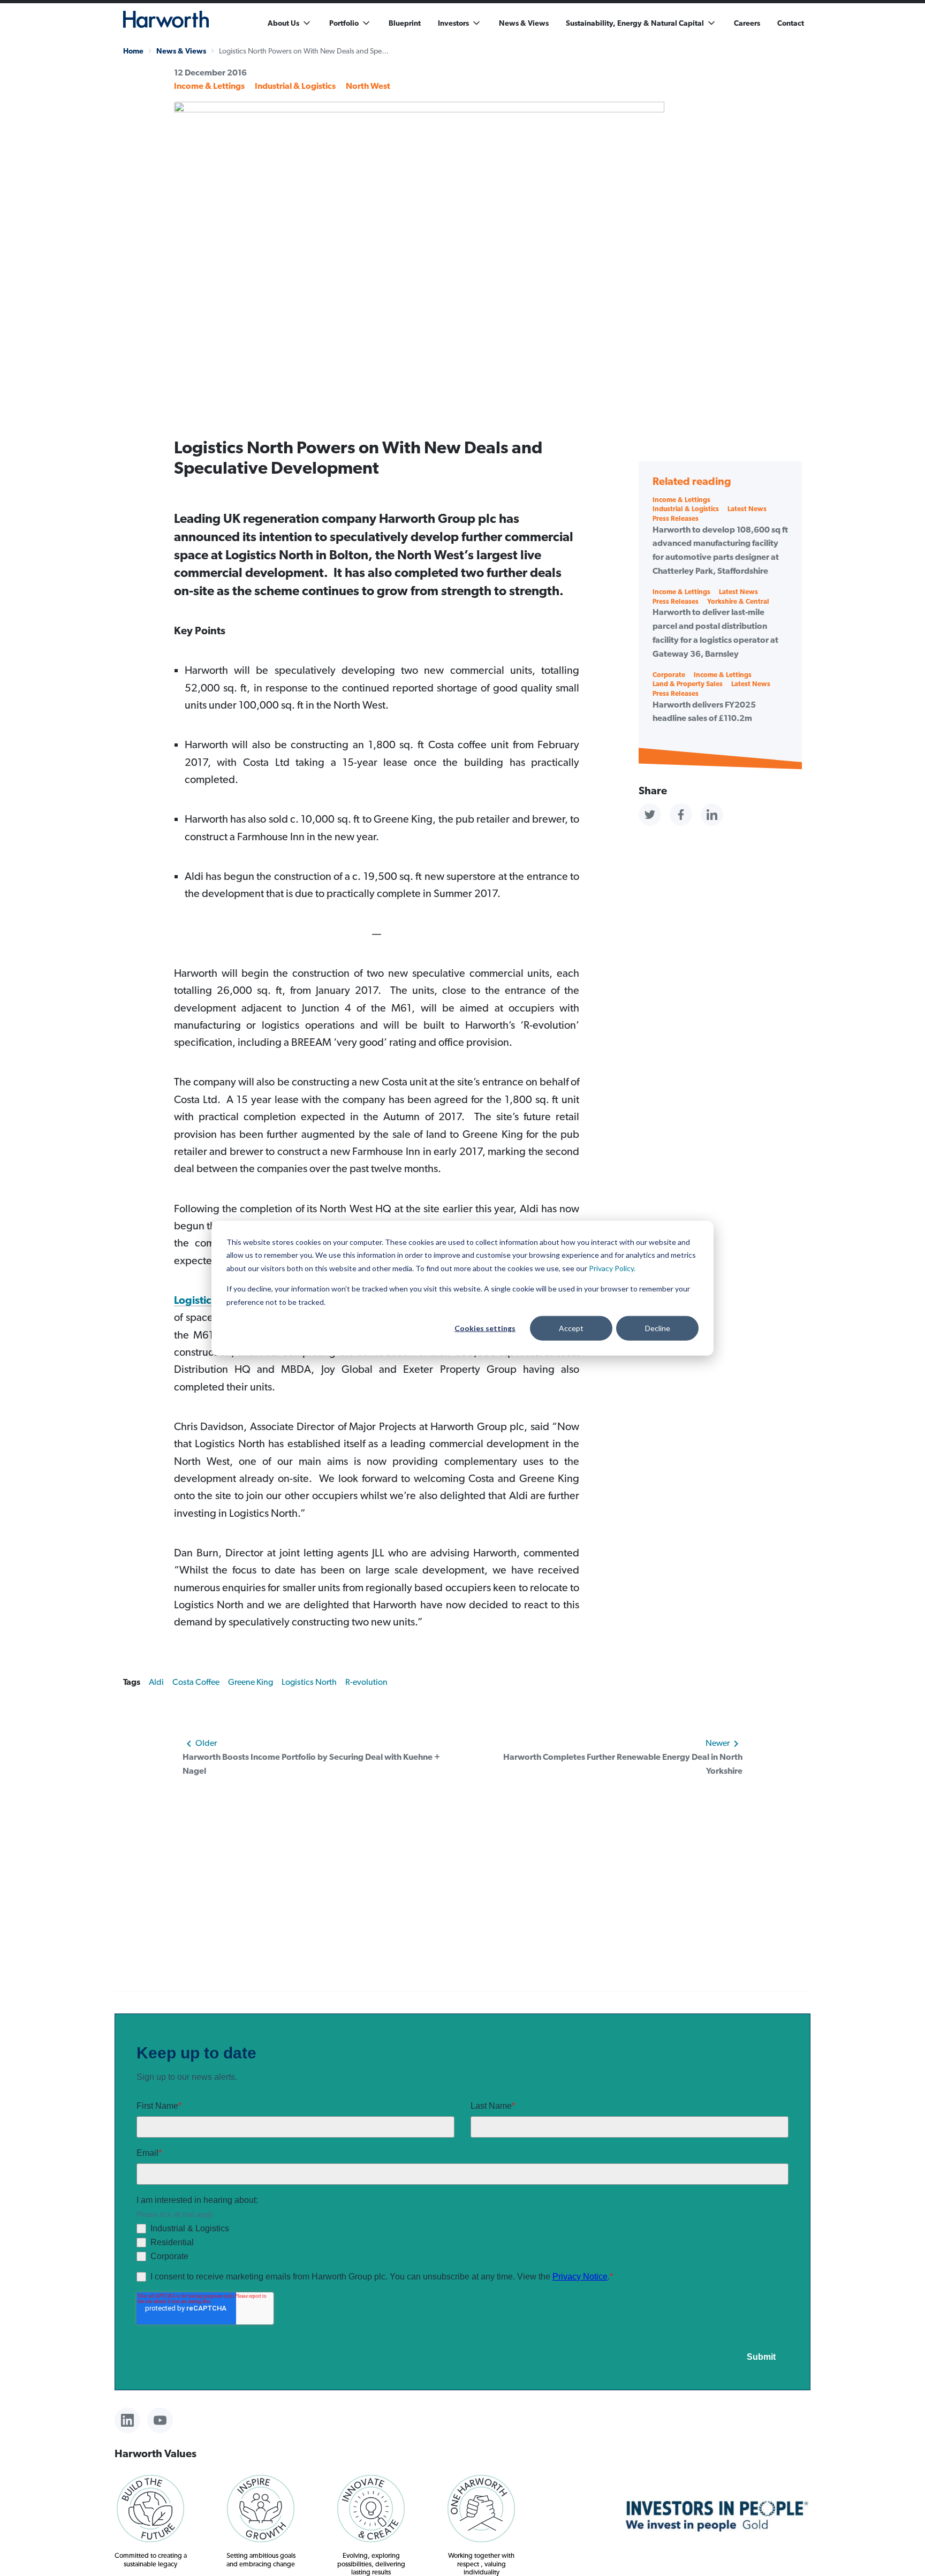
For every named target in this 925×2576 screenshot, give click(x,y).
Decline (658, 1328)
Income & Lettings (209, 86)
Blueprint (405, 23)
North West (368, 86)
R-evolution (366, 1682)
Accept (571, 1328)
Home (133, 51)
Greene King (251, 1682)
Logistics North (211, 1300)
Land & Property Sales (688, 684)
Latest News (747, 509)
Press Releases (676, 518)
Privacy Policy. (612, 1268)
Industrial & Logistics (295, 86)
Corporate (669, 675)
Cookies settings (485, 1328)
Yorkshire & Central (738, 601)
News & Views (524, 23)
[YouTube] (160, 2420)
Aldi (156, 1682)
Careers (747, 23)
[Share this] (650, 815)
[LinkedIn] (127, 2420)
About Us (283, 23)
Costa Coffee (196, 1682)
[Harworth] (166, 19)
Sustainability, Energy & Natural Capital (635, 23)
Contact (791, 23)
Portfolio (344, 23)
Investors (453, 23)
